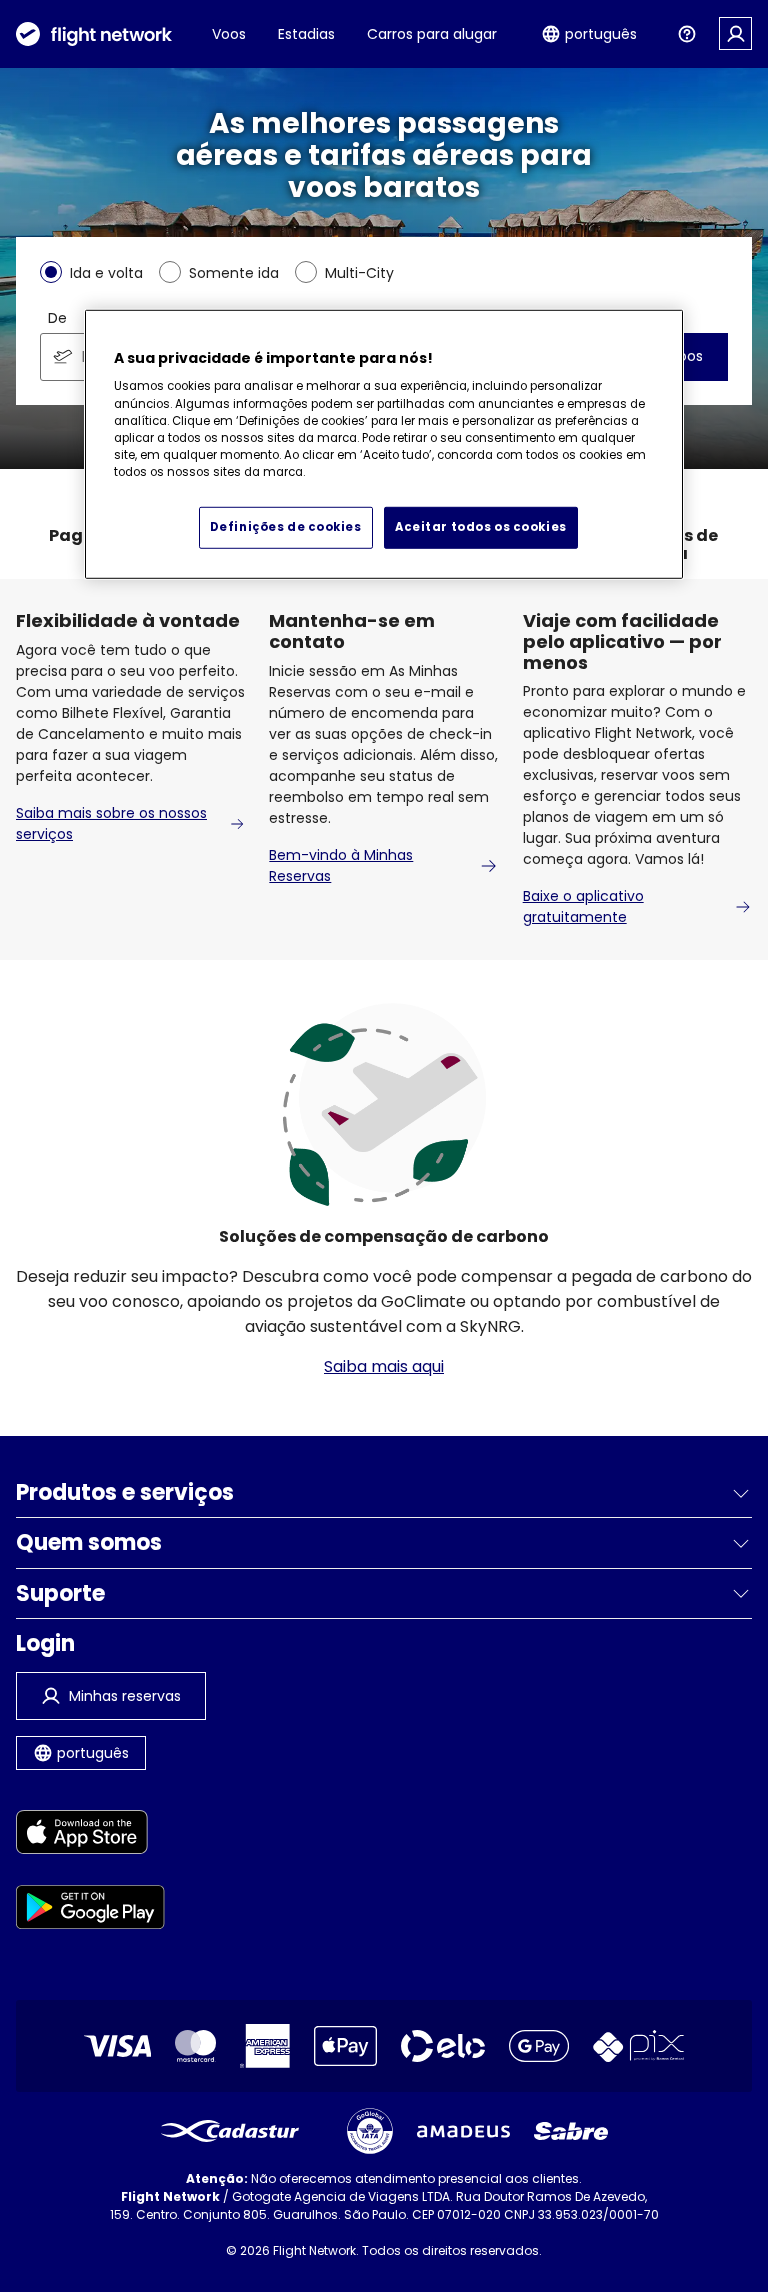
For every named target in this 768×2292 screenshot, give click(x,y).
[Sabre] (571, 2131)
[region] (384, 444)
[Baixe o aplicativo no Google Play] (90, 1910)
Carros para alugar (432, 34)
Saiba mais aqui (384, 1366)
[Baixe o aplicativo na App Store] (90, 1835)
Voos (229, 34)
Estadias (306, 34)
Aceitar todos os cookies (481, 526)
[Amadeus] (463, 2131)
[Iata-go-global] (370, 2131)
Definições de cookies (286, 526)
